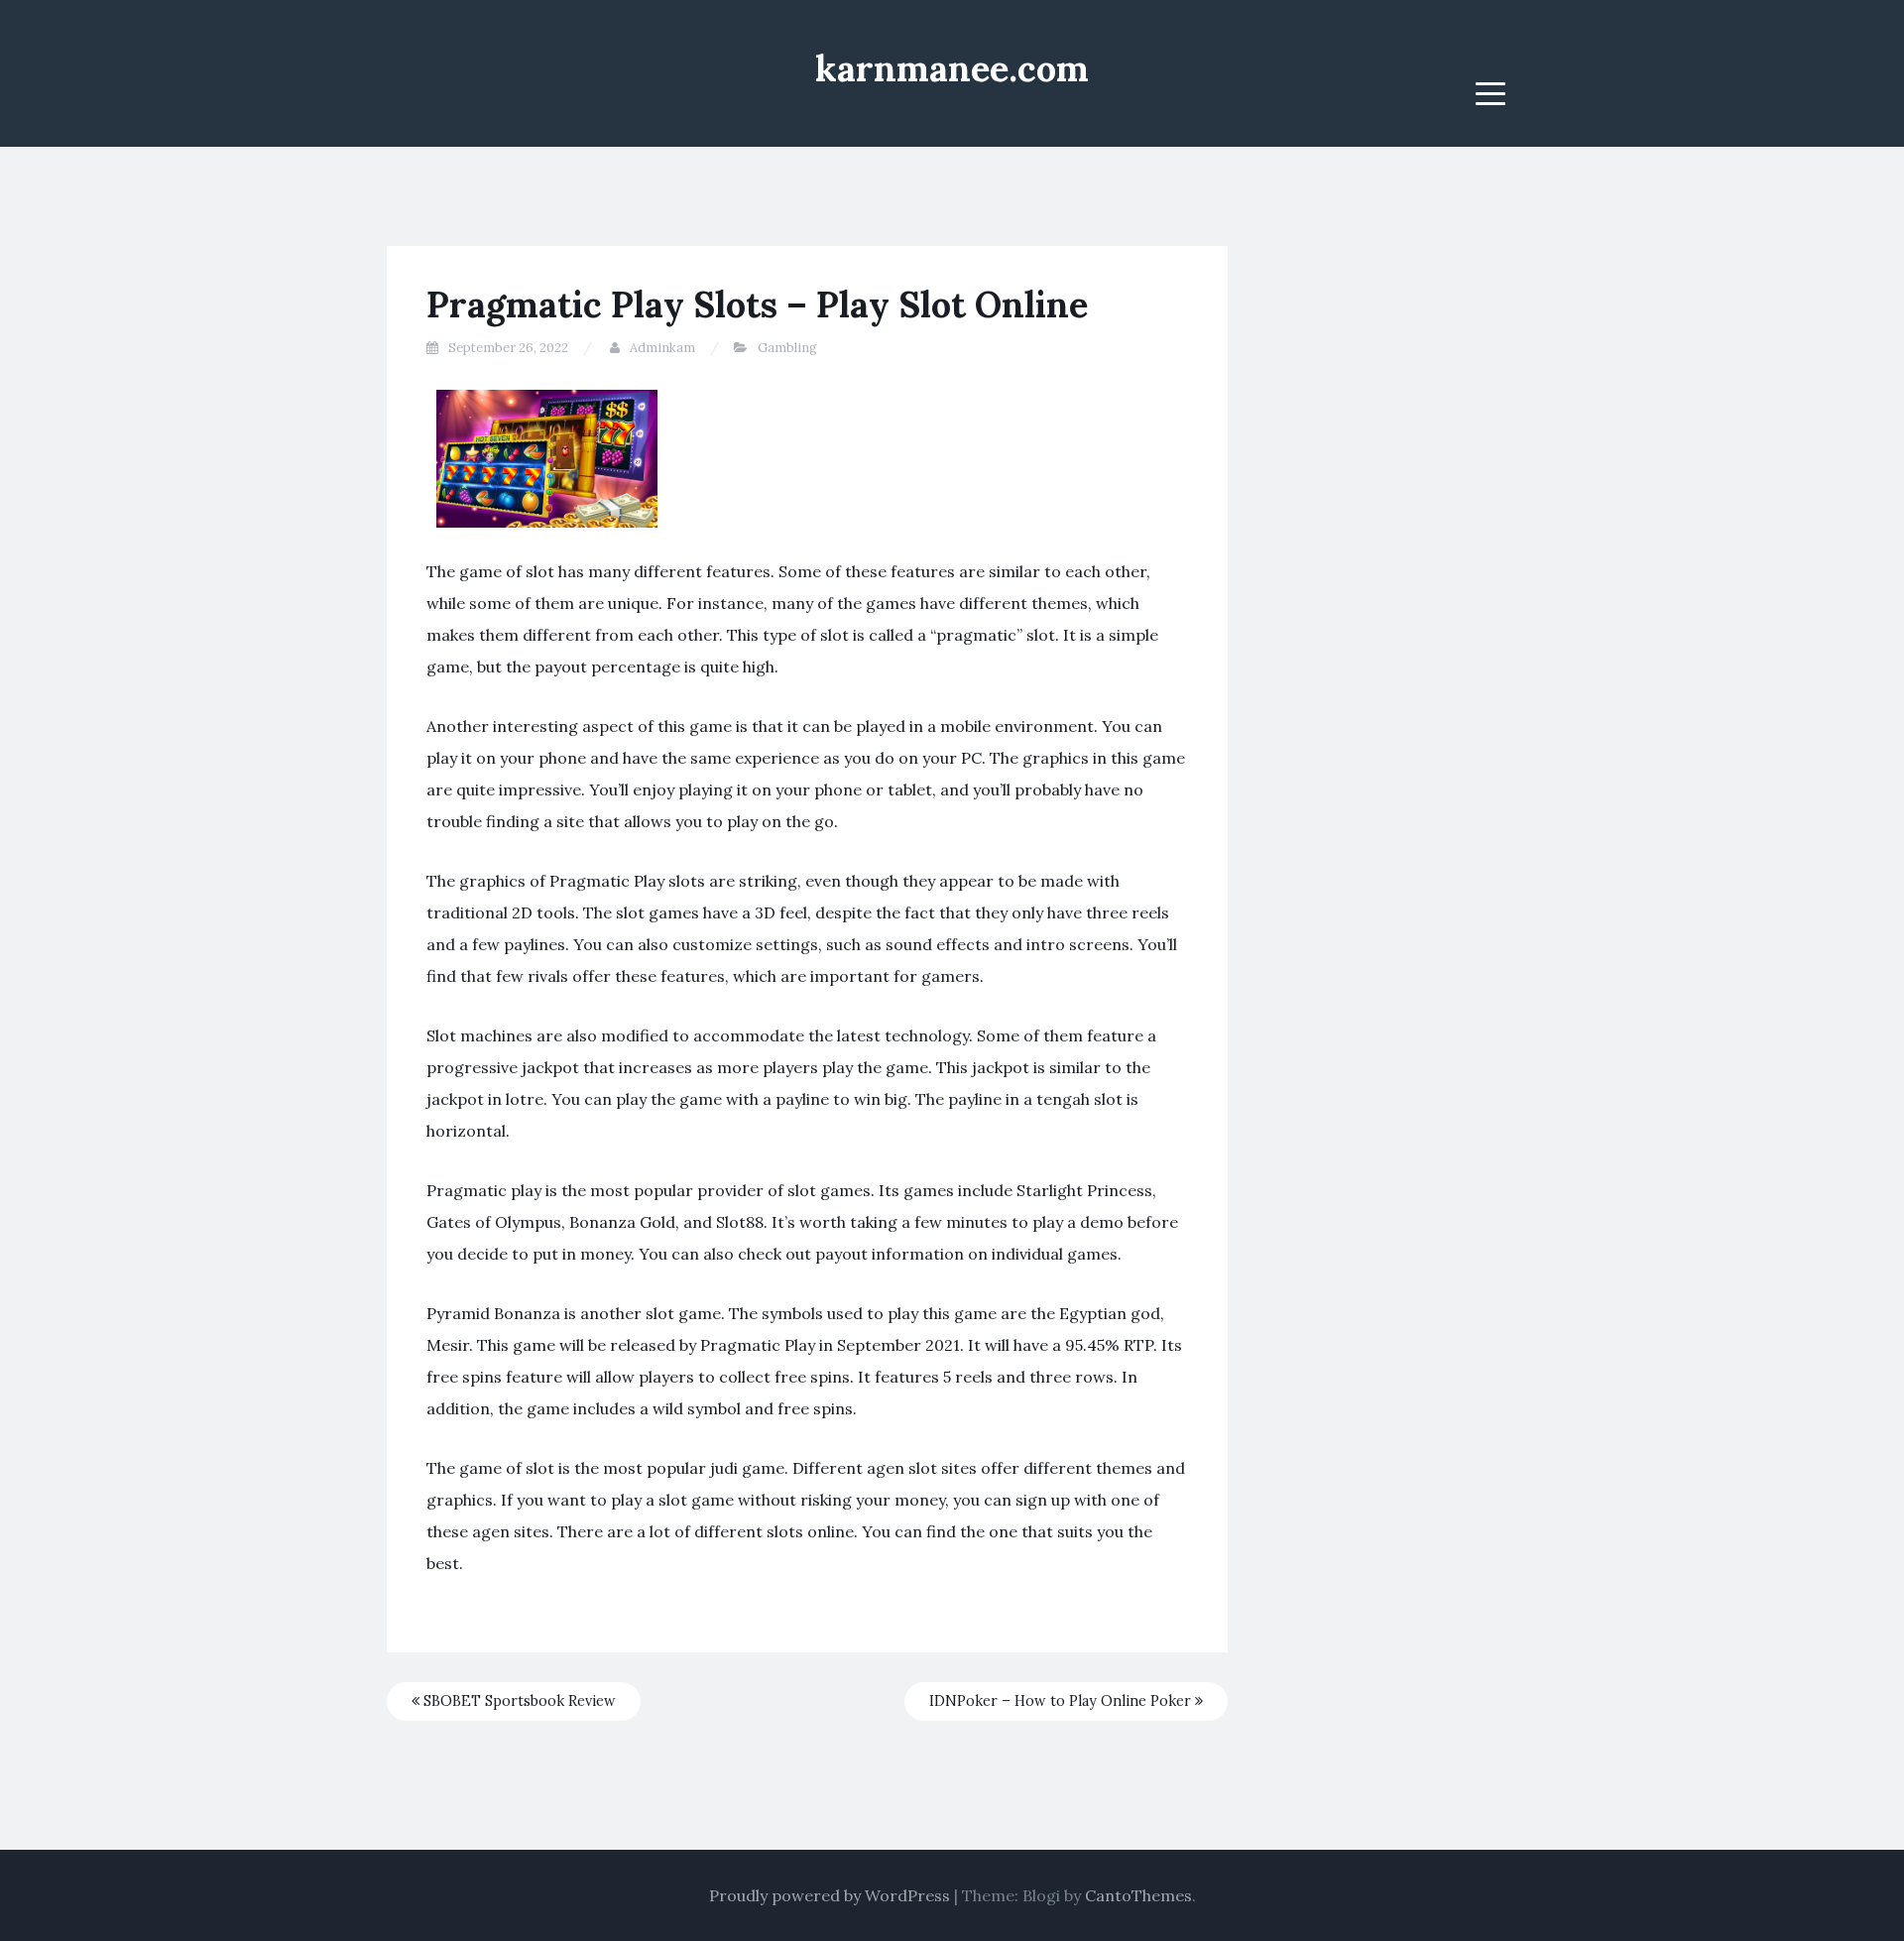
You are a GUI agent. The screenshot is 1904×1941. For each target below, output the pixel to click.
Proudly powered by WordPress (830, 1895)
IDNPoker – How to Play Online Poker (1062, 1701)
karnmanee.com (952, 68)
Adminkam (662, 348)
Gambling (787, 348)
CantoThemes (1138, 1895)
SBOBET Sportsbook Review (518, 1701)
